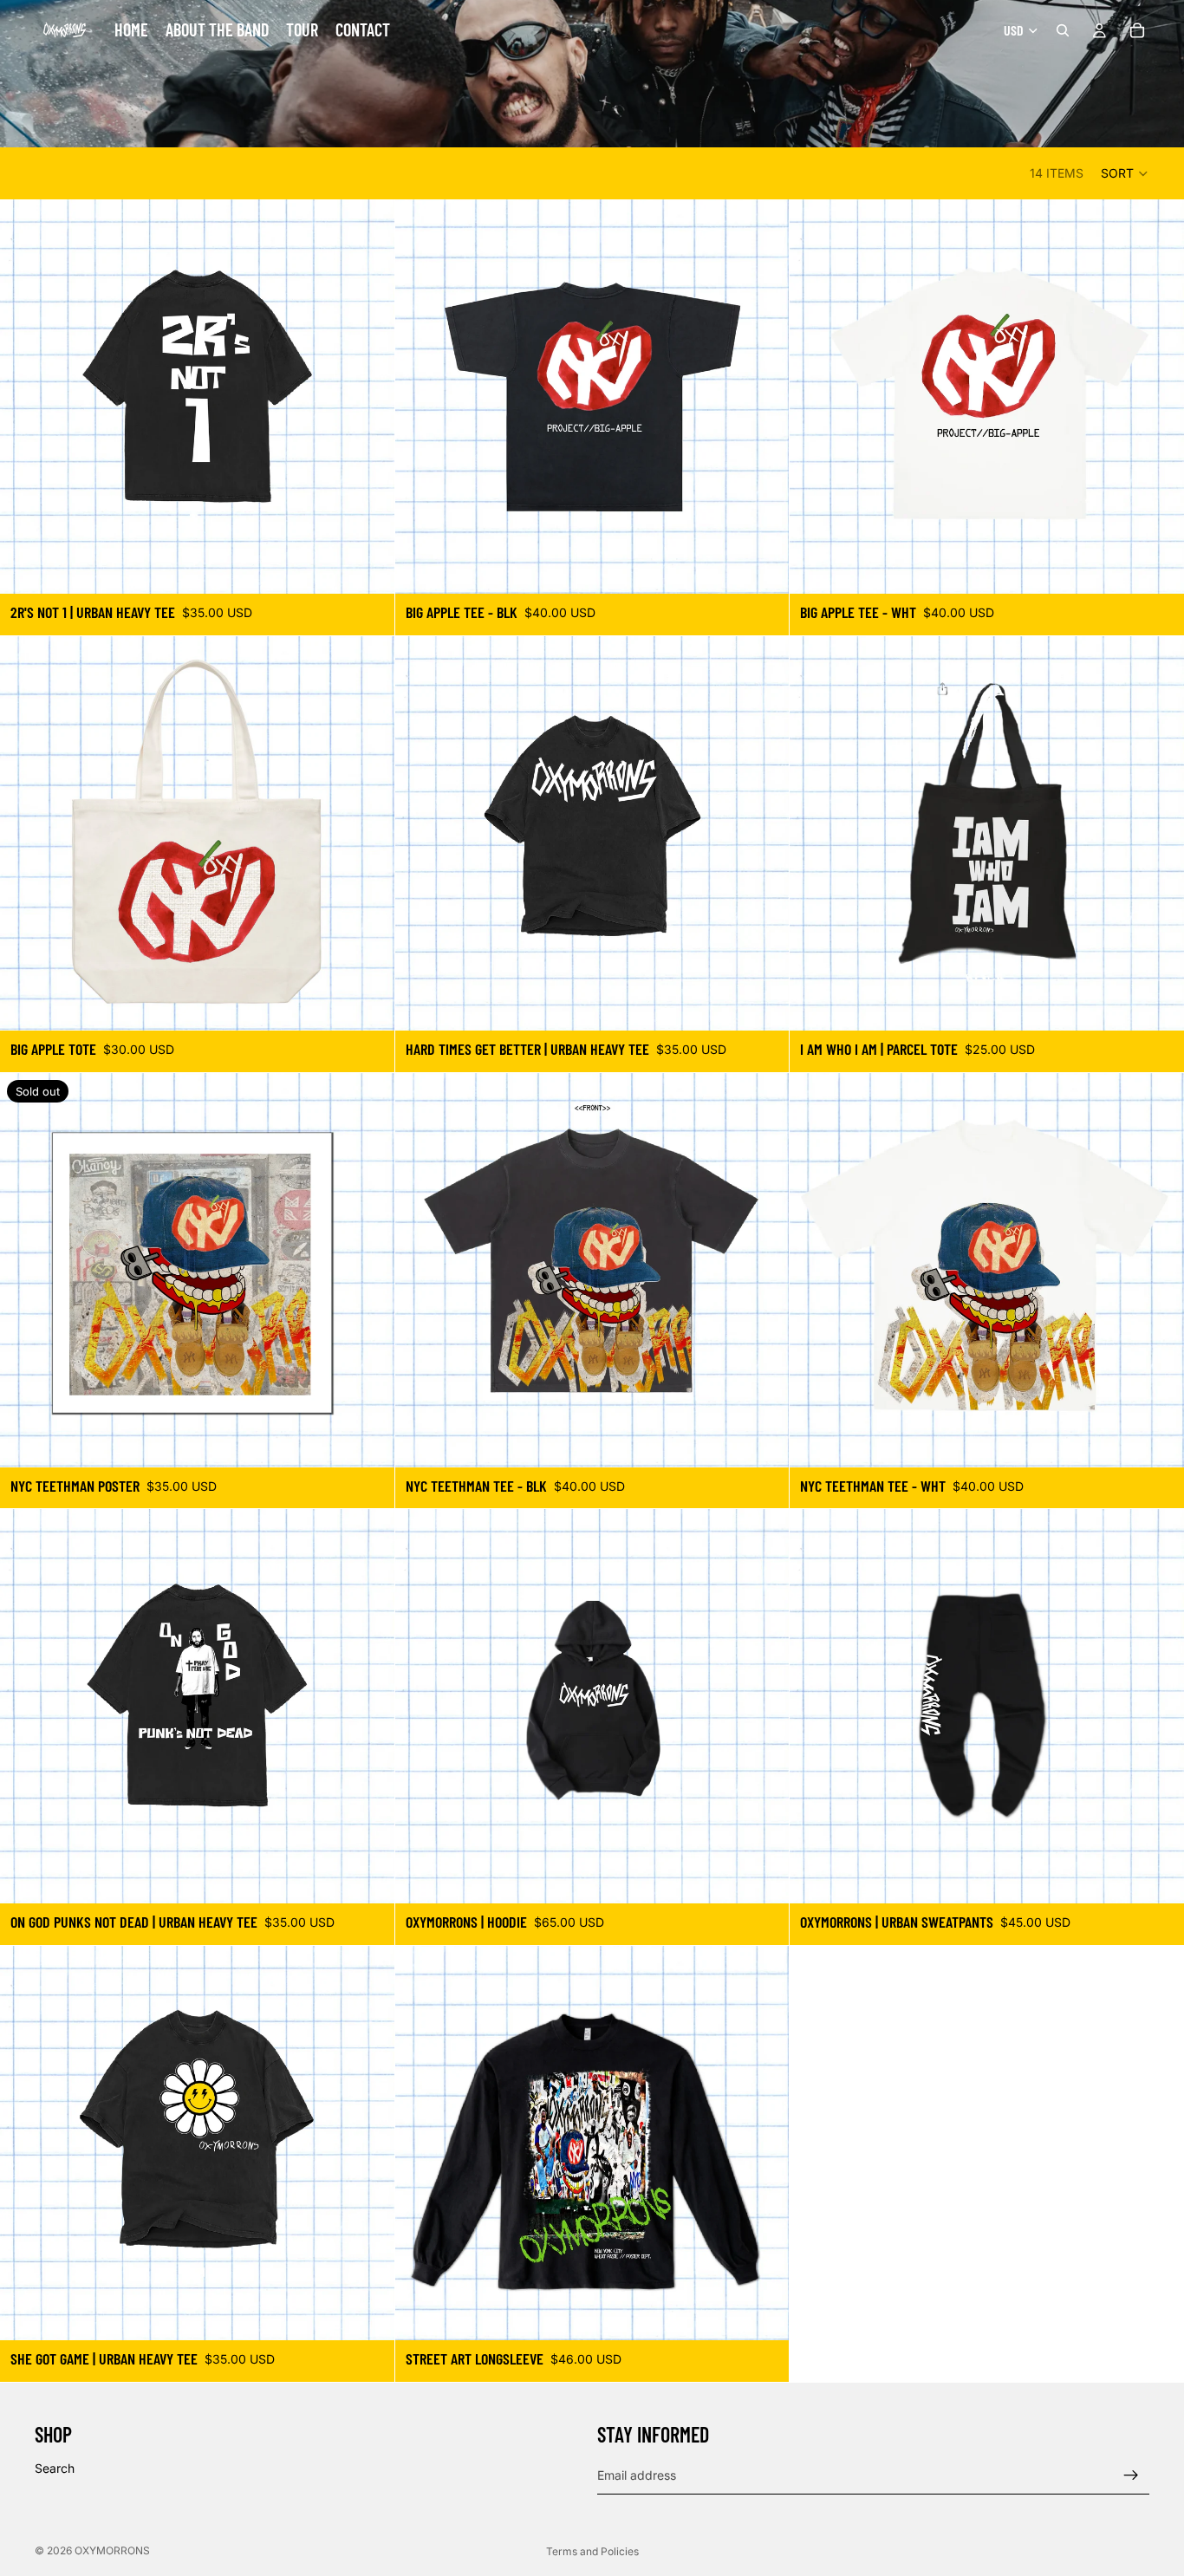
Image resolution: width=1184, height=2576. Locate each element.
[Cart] (1137, 30)
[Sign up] (1131, 2475)
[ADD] (368, 1004)
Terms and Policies (592, 2551)
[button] (1125, 173)
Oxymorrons (112, 2550)
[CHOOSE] (368, 567)
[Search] (1063, 30)
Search (55, 2468)
